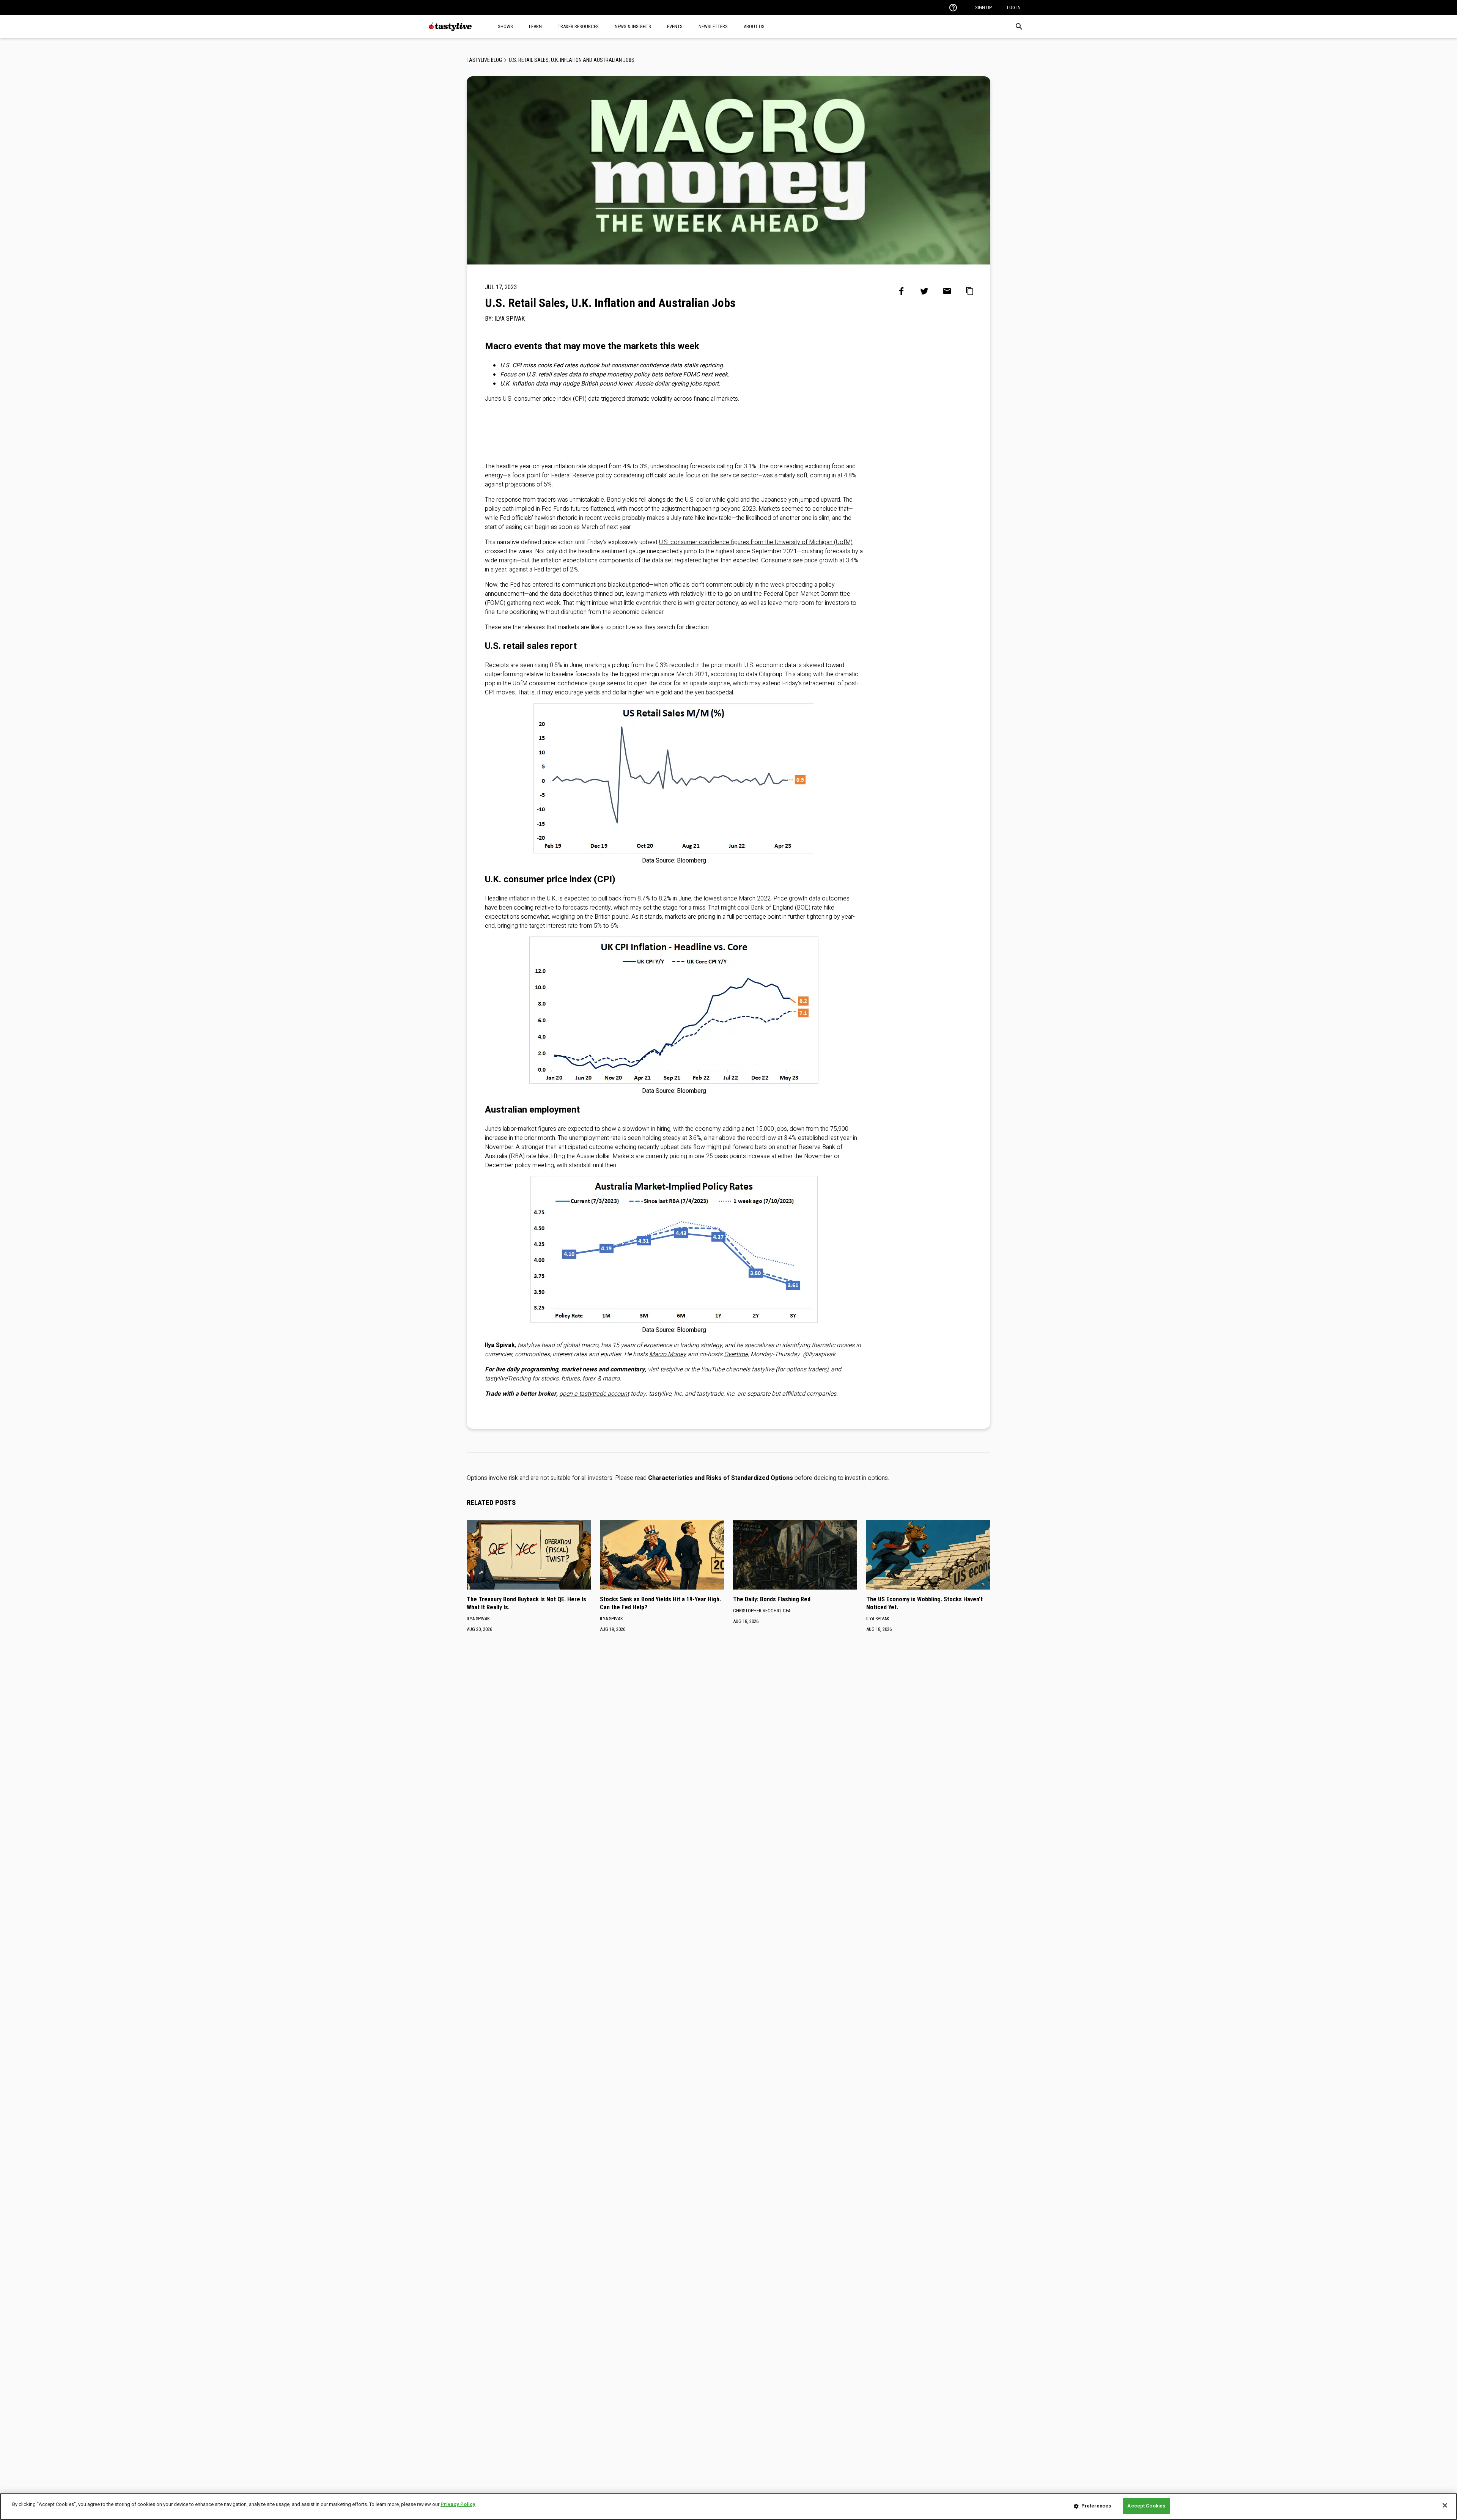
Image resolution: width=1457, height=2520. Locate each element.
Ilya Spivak (510, 319)
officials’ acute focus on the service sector (702, 475)
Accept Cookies (1146, 2506)
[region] (728, 2507)
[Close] (1445, 2505)
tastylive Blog (484, 60)
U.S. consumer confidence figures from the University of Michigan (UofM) (756, 542)
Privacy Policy (458, 2504)
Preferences (1096, 2506)
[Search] (1019, 27)
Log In (1014, 7)
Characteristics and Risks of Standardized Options (721, 1478)
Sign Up (983, 7)
